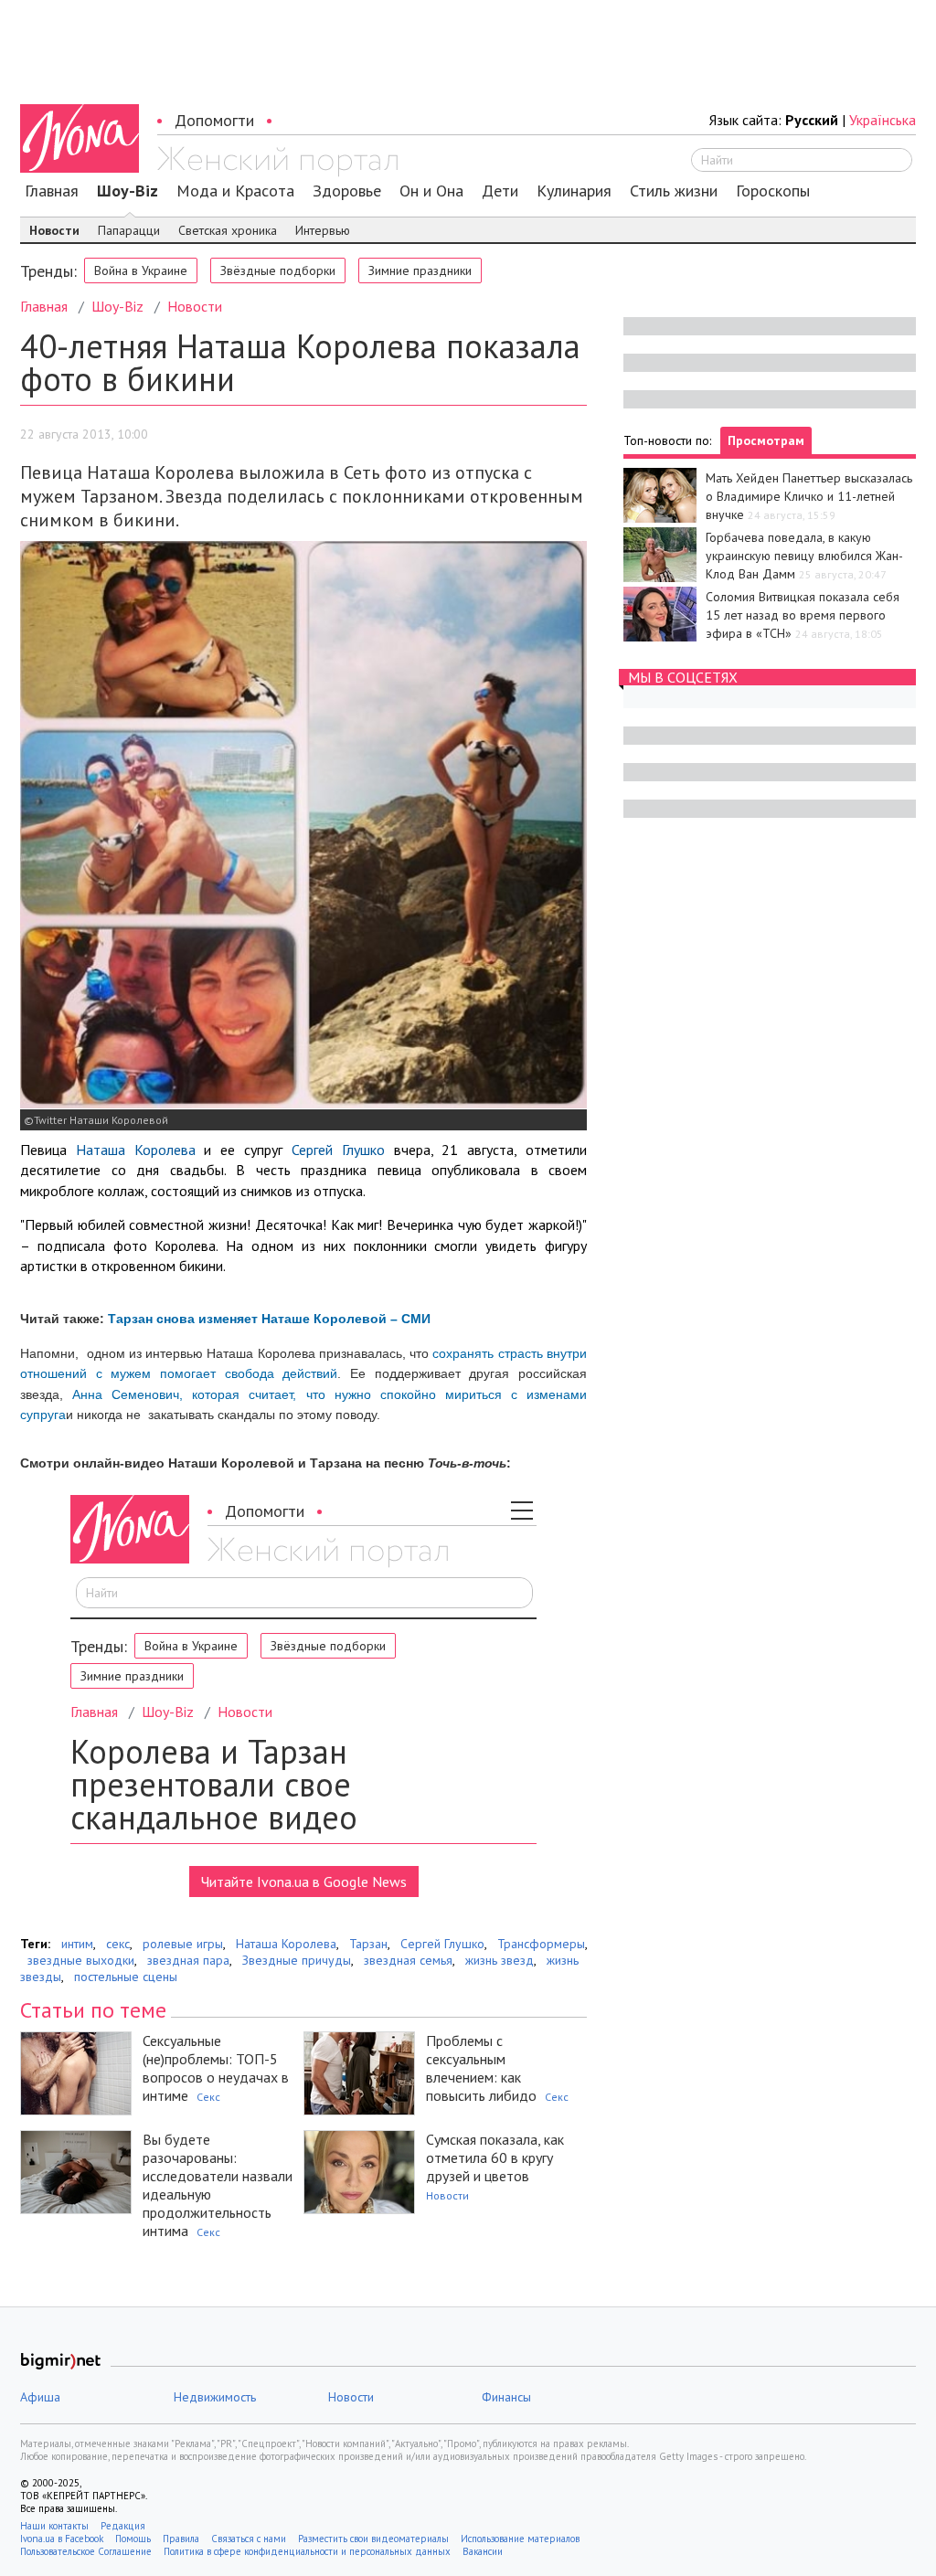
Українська (883, 120)
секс (118, 1944)
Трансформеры (541, 1944)
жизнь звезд (500, 1960)
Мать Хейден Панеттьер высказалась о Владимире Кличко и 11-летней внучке (809, 496)
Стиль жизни (674, 191)
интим (77, 1944)
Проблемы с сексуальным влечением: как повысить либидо (481, 2068)
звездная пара (188, 1960)
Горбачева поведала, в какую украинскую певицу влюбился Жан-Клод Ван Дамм (804, 556)
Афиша (40, 2397)
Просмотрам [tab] (766, 440)
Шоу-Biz (128, 191)
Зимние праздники (420, 270)
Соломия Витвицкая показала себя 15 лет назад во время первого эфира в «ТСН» (803, 615)
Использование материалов (520, 2539)
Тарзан (368, 1944)
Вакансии (483, 2551)
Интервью (323, 230)
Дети (500, 191)
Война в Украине (141, 270)
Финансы (506, 2397)
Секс (208, 2097)
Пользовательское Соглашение (86, 2551)
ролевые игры (183, 1944)
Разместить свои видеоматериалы (373, 2539)
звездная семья (408, 1960)
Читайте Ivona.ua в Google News (304, 1882)
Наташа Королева (136, 1150)
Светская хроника (228, 230)
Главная (52, 191)
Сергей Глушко (338, 1150)
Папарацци (129, 230)
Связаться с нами (249, 2539)
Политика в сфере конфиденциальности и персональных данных (307, 2551)
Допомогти (214, 120)
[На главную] (277, 162)
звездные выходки (81, 1960)
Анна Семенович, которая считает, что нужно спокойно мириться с (299, 1394)
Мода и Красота (235, 191)
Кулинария (574, 191)
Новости (54, 230)
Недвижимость (215, 2397)
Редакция (123, 2526)
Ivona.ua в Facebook (62, 2539)
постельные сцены (126, 1977)
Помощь (133, 2539)
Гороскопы (773, 191)
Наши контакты (54, 2526)
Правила (181, 2539)
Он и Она (431, 191)
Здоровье (347, 191)
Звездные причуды (297, 1960)
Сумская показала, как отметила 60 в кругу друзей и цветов (495, 2157)
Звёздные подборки (278, 270)
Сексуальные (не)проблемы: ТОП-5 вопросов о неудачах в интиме (216, 2068)
